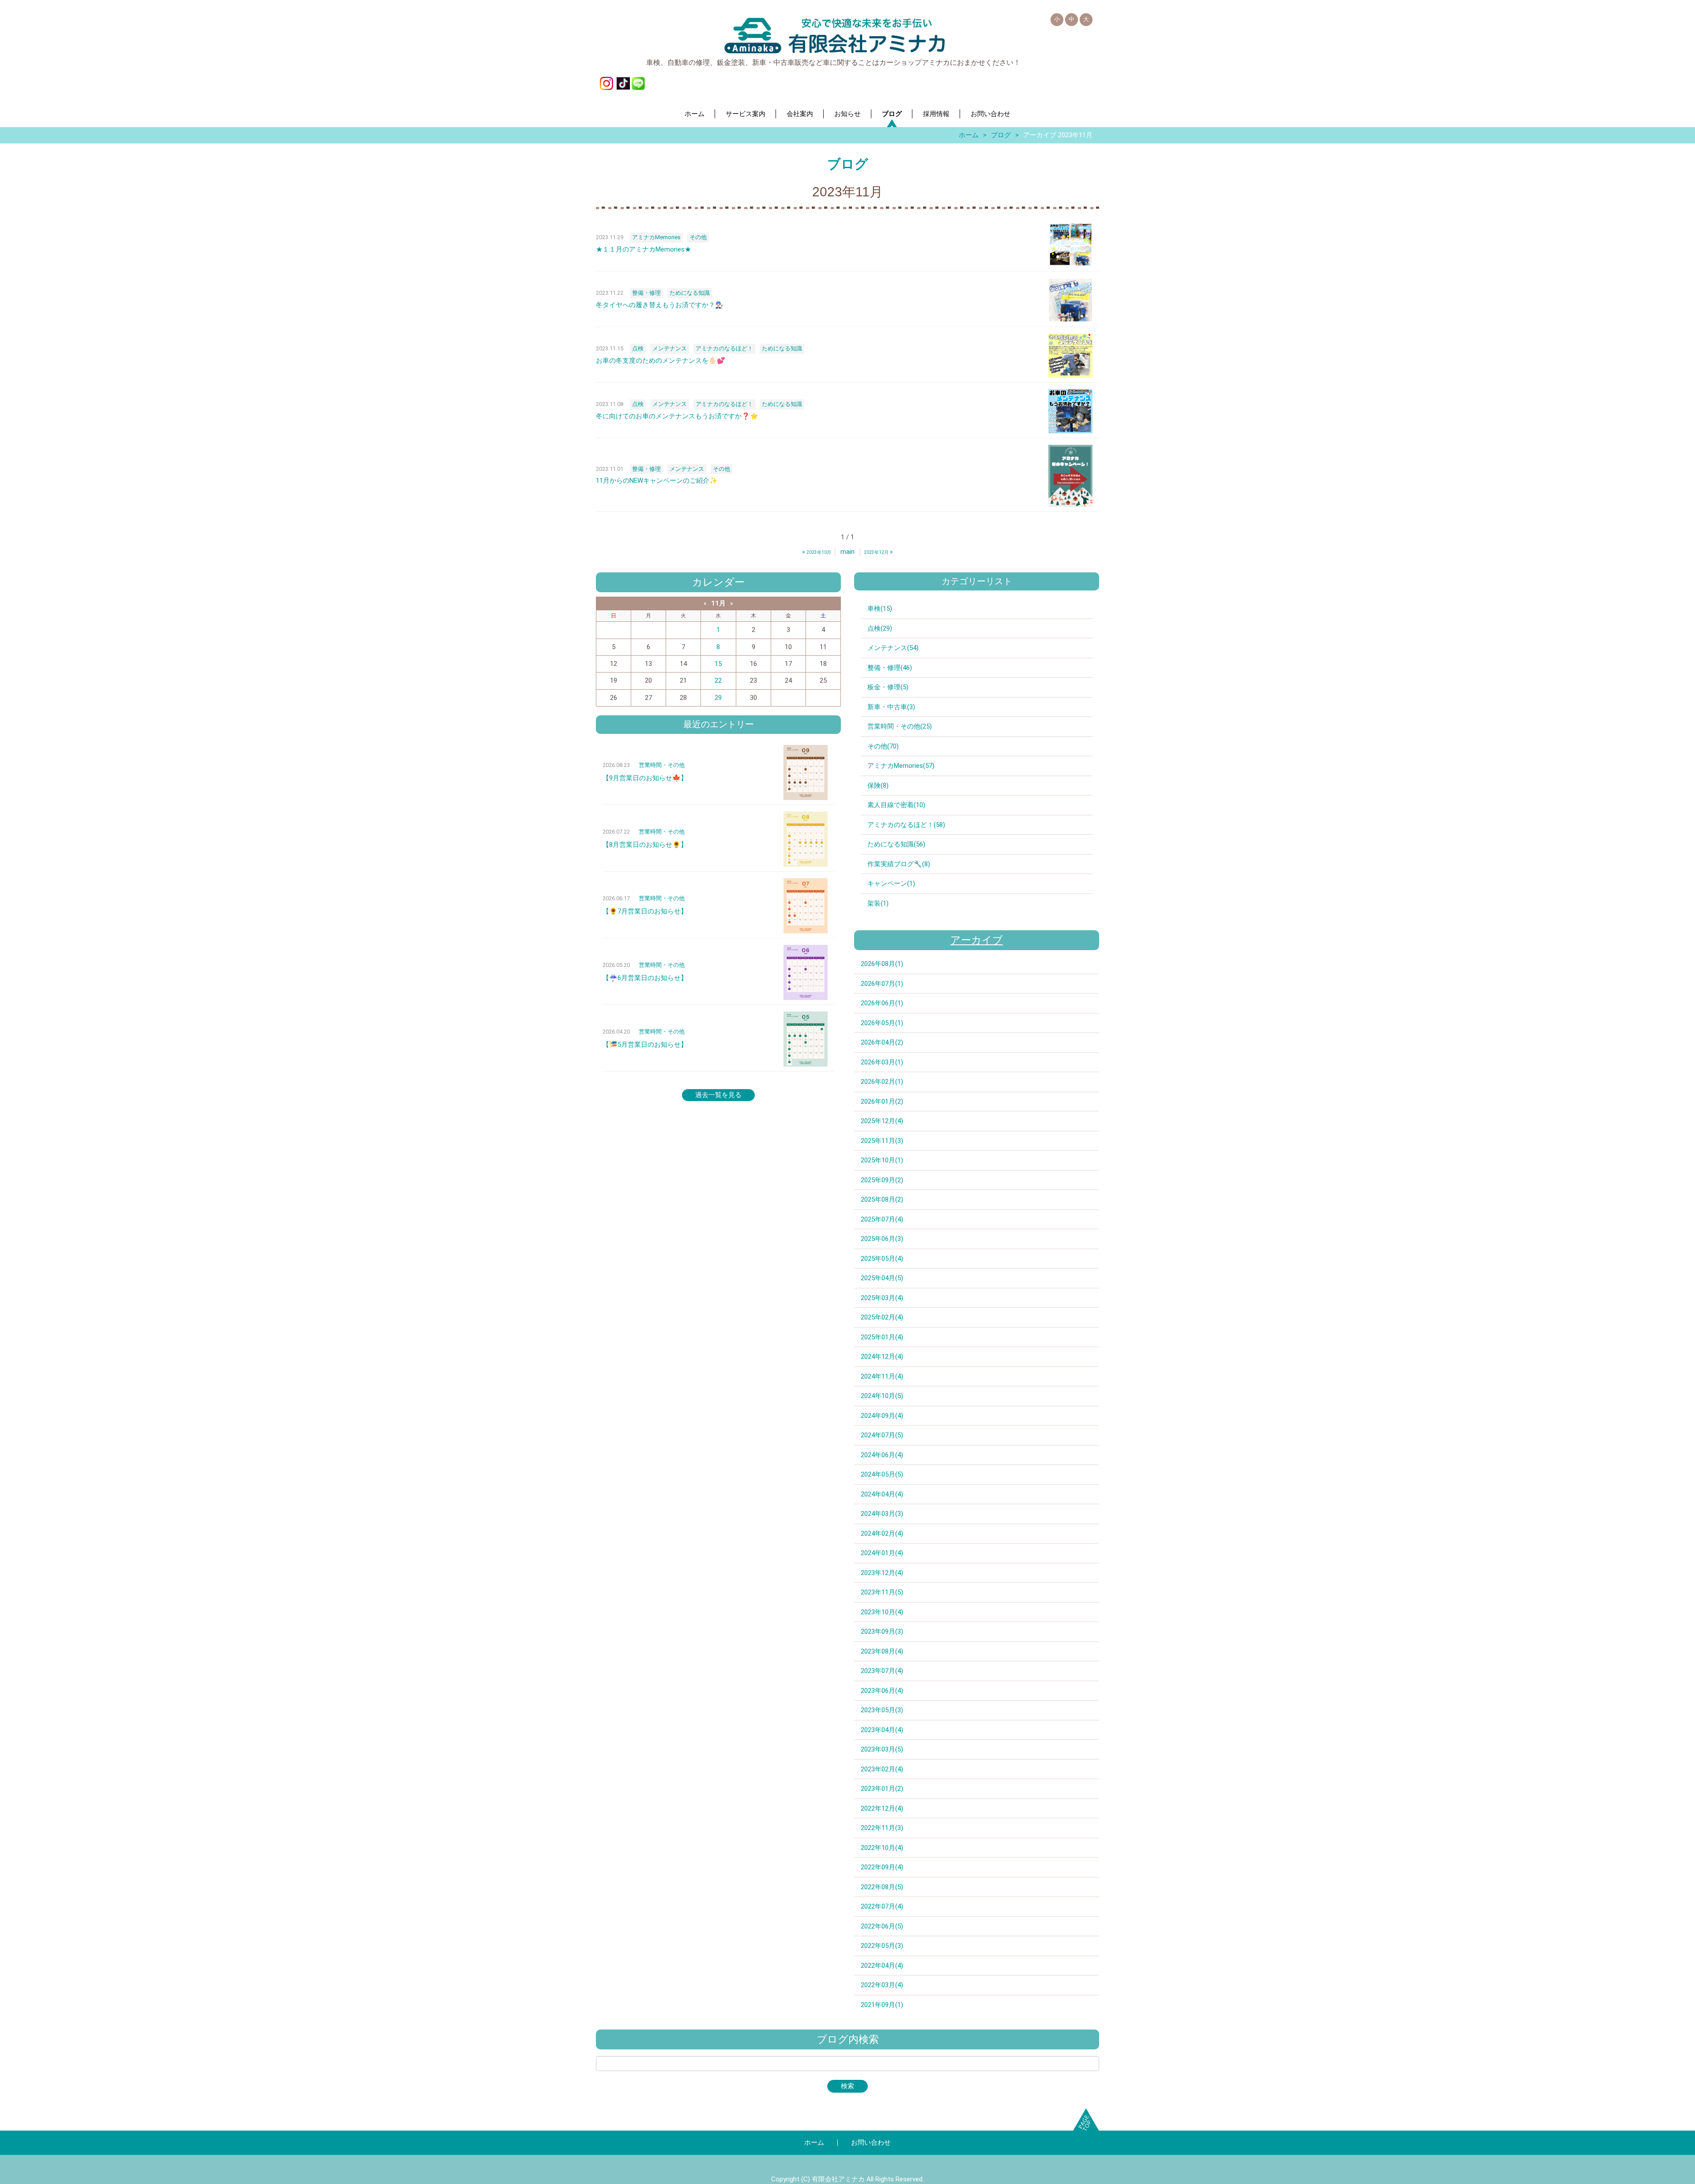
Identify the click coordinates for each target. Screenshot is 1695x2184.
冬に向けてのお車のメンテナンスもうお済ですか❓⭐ (677, 416)
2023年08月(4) (882, 1651)
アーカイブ (977, 940)
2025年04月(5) (882, 1278)
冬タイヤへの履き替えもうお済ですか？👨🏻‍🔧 (660, 305)
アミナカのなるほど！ (724, 348)
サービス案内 (746, 114)
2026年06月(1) (882, 1003)
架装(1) (878, 903)
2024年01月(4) (882, 1553)
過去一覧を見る (718, 1095)
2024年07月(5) (882, 1435)
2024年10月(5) (882, 1396)
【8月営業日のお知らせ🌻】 (645, 845)
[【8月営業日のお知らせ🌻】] (806, 839)
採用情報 (936, 114)
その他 (698, 237)
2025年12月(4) (882, 1121)
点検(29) (880, 628)
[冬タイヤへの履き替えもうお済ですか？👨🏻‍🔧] (1070, 300)
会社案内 (800, 114)
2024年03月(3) (882, 1514)
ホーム (695, 114)
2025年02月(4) (882, 1317)
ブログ (892, 114)
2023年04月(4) (882, 1730)
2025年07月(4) (882, 1219)
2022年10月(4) (882, 1848)
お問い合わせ (991, 114)
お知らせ (847, 114)
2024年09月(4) (882, 1416)
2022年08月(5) (882, 1887)
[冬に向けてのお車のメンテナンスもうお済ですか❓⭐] (1070, 411)
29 (718, 698)
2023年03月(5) (882, 1749)
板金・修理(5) (888, 687)
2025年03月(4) (882, 1298)
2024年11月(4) (882, 1376)
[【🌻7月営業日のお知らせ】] (806, 906)
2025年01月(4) (882, 1337)
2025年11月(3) (882, 1141)
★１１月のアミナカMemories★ (644, 249)
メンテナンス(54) (893, 648)
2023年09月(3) (882, 1631)
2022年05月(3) (882, 1946)
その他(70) (883, 746)
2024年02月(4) (882, 1534)
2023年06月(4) (882, 1691)
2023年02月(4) (882, 1769)
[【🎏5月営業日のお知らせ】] (806, 1039)
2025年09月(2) (882, 1180)
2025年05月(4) (882, 1259)
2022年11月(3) (882, 1828)
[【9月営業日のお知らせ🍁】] (806, 772)
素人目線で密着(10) (896, 805)
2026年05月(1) (882, 1023)
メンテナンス (670, 348)
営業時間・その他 (662, 765)
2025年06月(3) (882, 1239)
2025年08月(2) (882, 1199)
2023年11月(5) (882, 1592)
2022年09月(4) (882, 1867)
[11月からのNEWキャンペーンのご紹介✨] (1070, 476)
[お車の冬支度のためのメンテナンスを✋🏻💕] (1070, 356)
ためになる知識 (690, 293)
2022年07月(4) (882, 1906)
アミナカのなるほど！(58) (906, 825)
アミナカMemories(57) (901, 766)
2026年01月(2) (882, 1101)
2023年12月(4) (882, 1573)
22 (718, 680)
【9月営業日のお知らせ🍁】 (645, 778)
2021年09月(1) (882, 2005)
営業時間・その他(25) (900, 726)
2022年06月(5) (882, 1926)
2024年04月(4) (882, 1494)
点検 (638, 348)
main (847, 552)
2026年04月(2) (882, 1042)
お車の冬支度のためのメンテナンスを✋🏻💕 (661, 361)
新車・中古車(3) (891, 707)
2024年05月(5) (882, 1474)
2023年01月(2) (882, 1789)
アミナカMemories (656, 237)
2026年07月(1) (882, 984)
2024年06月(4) (882, 1455)
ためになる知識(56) (896, 844)
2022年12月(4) (882, 1808)
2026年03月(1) (882, 1062)
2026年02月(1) (882, 1082)
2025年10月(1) (882, 1160)
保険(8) (878, 786)
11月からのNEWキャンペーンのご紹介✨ (657, 481)
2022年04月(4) (882, 1966)
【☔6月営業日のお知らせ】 (645, 978)
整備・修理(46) (890, 668)
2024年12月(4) (882, 1357)
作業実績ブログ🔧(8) (899, 864)
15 (718, 664)
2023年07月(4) (882, 1671)
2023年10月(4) (882, 1612)
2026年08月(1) (882, 964)
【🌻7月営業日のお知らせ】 (645, 911)
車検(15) (880, 609)
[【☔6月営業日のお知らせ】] (806, 972)
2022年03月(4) (882, 1985)
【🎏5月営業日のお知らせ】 (645, 1045)
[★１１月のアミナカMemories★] (1070, 244)
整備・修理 (646, 293)
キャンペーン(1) (891, 883)
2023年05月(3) (882, 1710)
